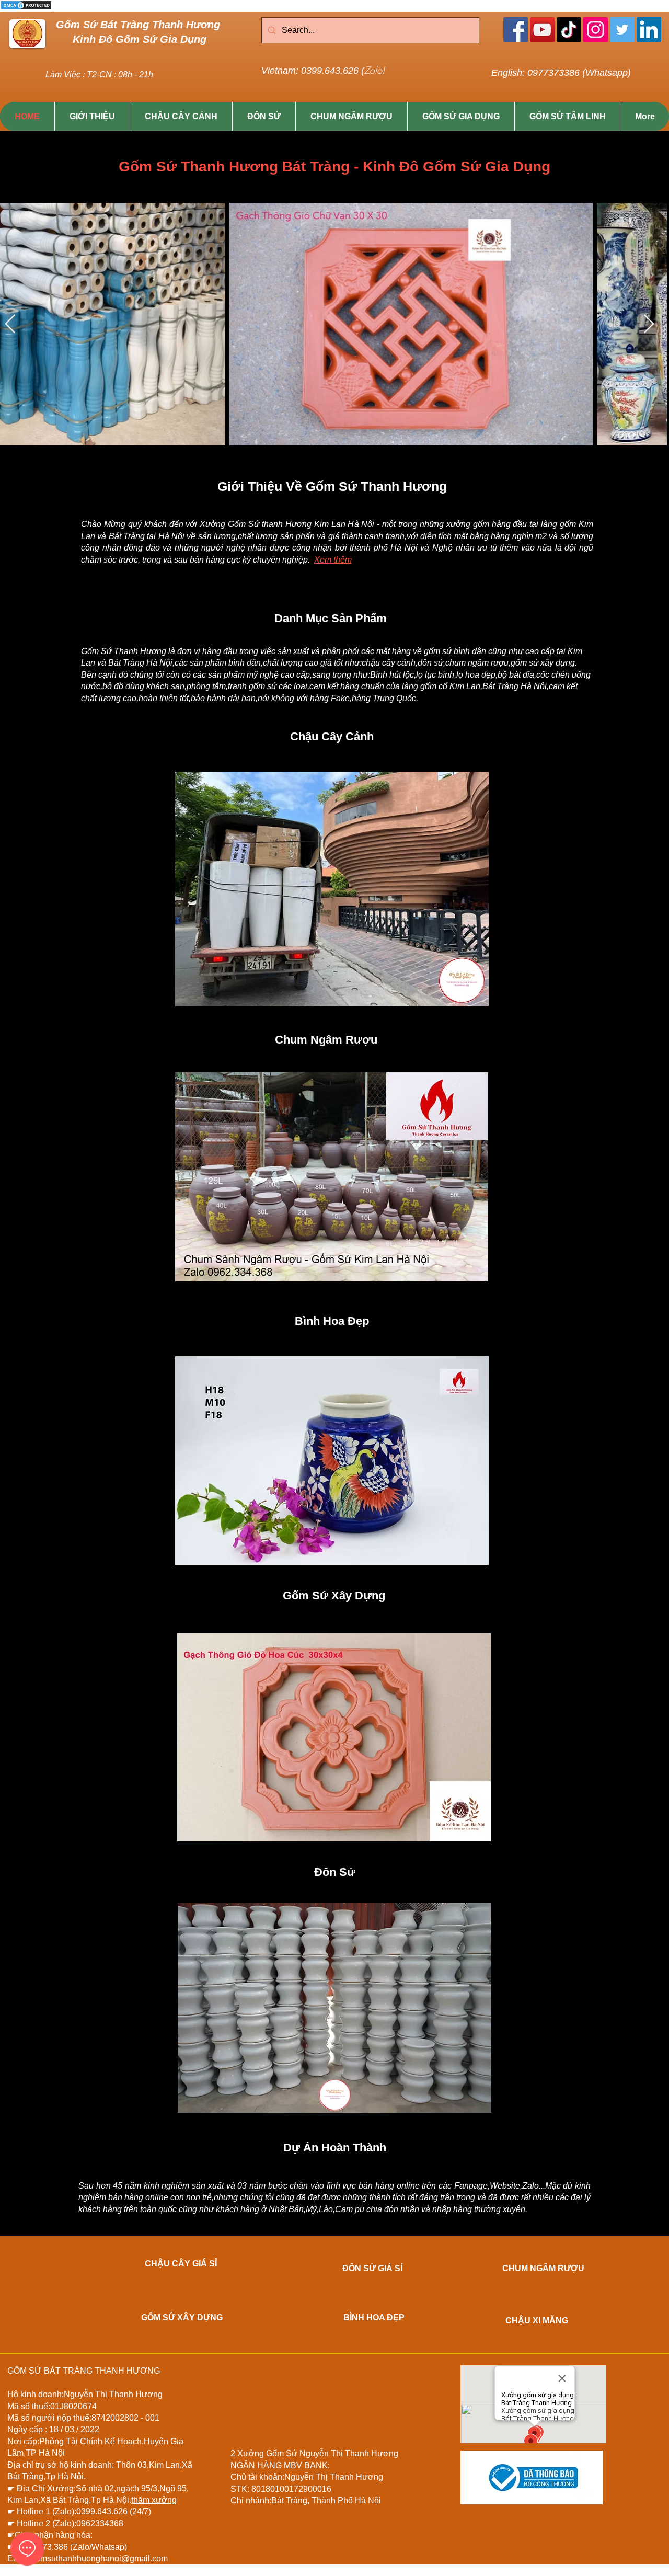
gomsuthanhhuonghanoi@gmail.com (99, 2558)
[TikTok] (569, 30)
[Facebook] (516, 30)
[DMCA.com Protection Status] (26, 9)
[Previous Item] (10, 324)
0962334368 (100, 2523)
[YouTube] (542, 30)
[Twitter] (622, 30)
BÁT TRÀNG (68, 2371)
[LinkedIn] (649, 30)
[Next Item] (649, 324)
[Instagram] (596, 30)
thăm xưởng (154, 2500)
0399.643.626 (103, 2511)
